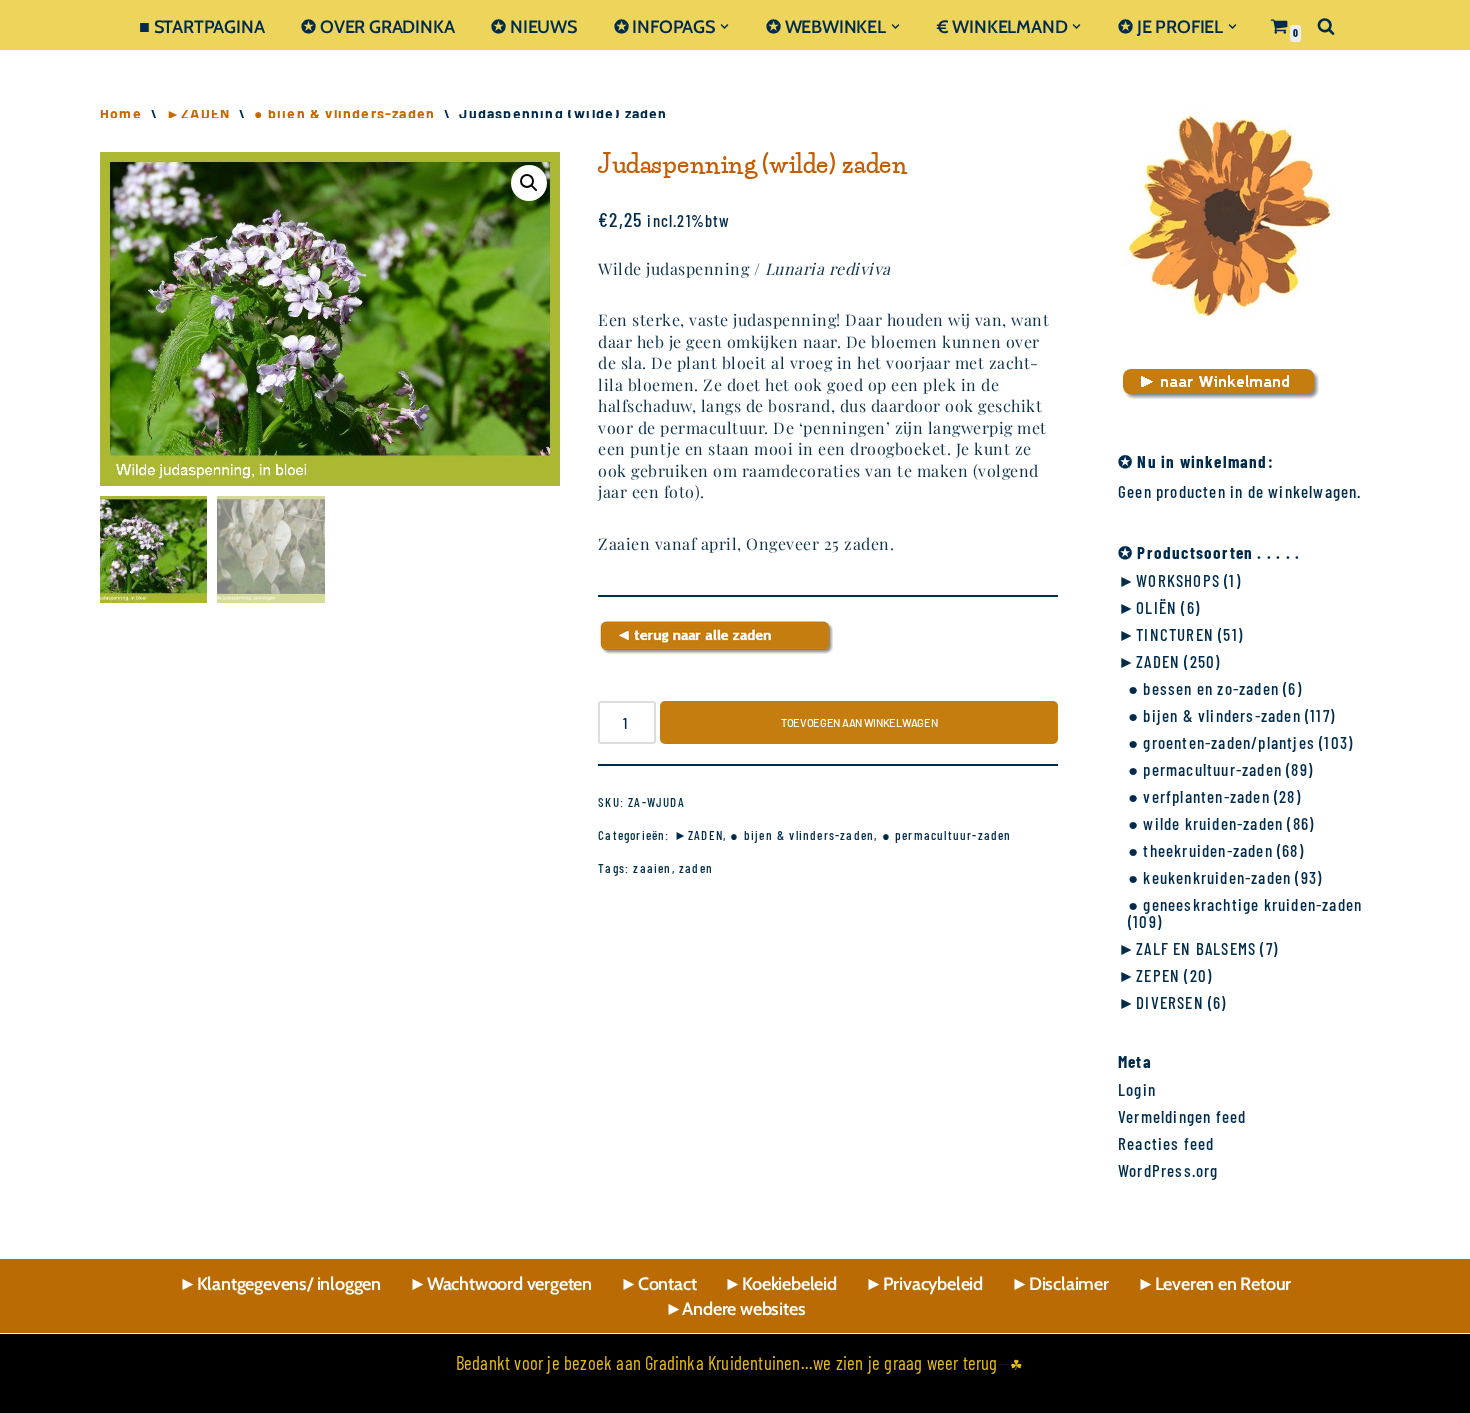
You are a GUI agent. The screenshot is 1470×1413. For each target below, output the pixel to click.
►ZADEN (198, 113)
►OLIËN (1147, 607)
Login (1137, 1089)
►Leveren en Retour (1214, 1284)
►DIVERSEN (1161, 1002)
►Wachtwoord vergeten (500, 1284)
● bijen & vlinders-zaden (344, 113)
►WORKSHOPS (1169, 580)
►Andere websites (735, 1309)
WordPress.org (1168, 1170)
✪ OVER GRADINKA (377, 26)
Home (121, 113)
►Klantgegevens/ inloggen (280, 1284)
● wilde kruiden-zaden (1205, 823)
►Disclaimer (1060, 1284)
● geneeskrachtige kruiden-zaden (1245, 904)
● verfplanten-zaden (1199, 796)
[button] (724, 26)
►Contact (658, 1284)
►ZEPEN (1149, 975)
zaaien (652, 868)
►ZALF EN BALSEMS (1187, 948)
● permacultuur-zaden (947, 835)
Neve (117, 1390)
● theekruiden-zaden (1200, 850)
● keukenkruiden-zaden (1209, 877)
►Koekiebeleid (780, 1284)
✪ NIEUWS (533, 26)
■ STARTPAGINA (201, 26)
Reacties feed (1166, 1143)
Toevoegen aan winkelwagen (859, 722)
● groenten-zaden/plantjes (1221, 742)
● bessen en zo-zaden (1203, 688)
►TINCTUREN (1166, 634)
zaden (696, 868)
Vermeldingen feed (1182, 1116)
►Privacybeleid (924, 1284)
